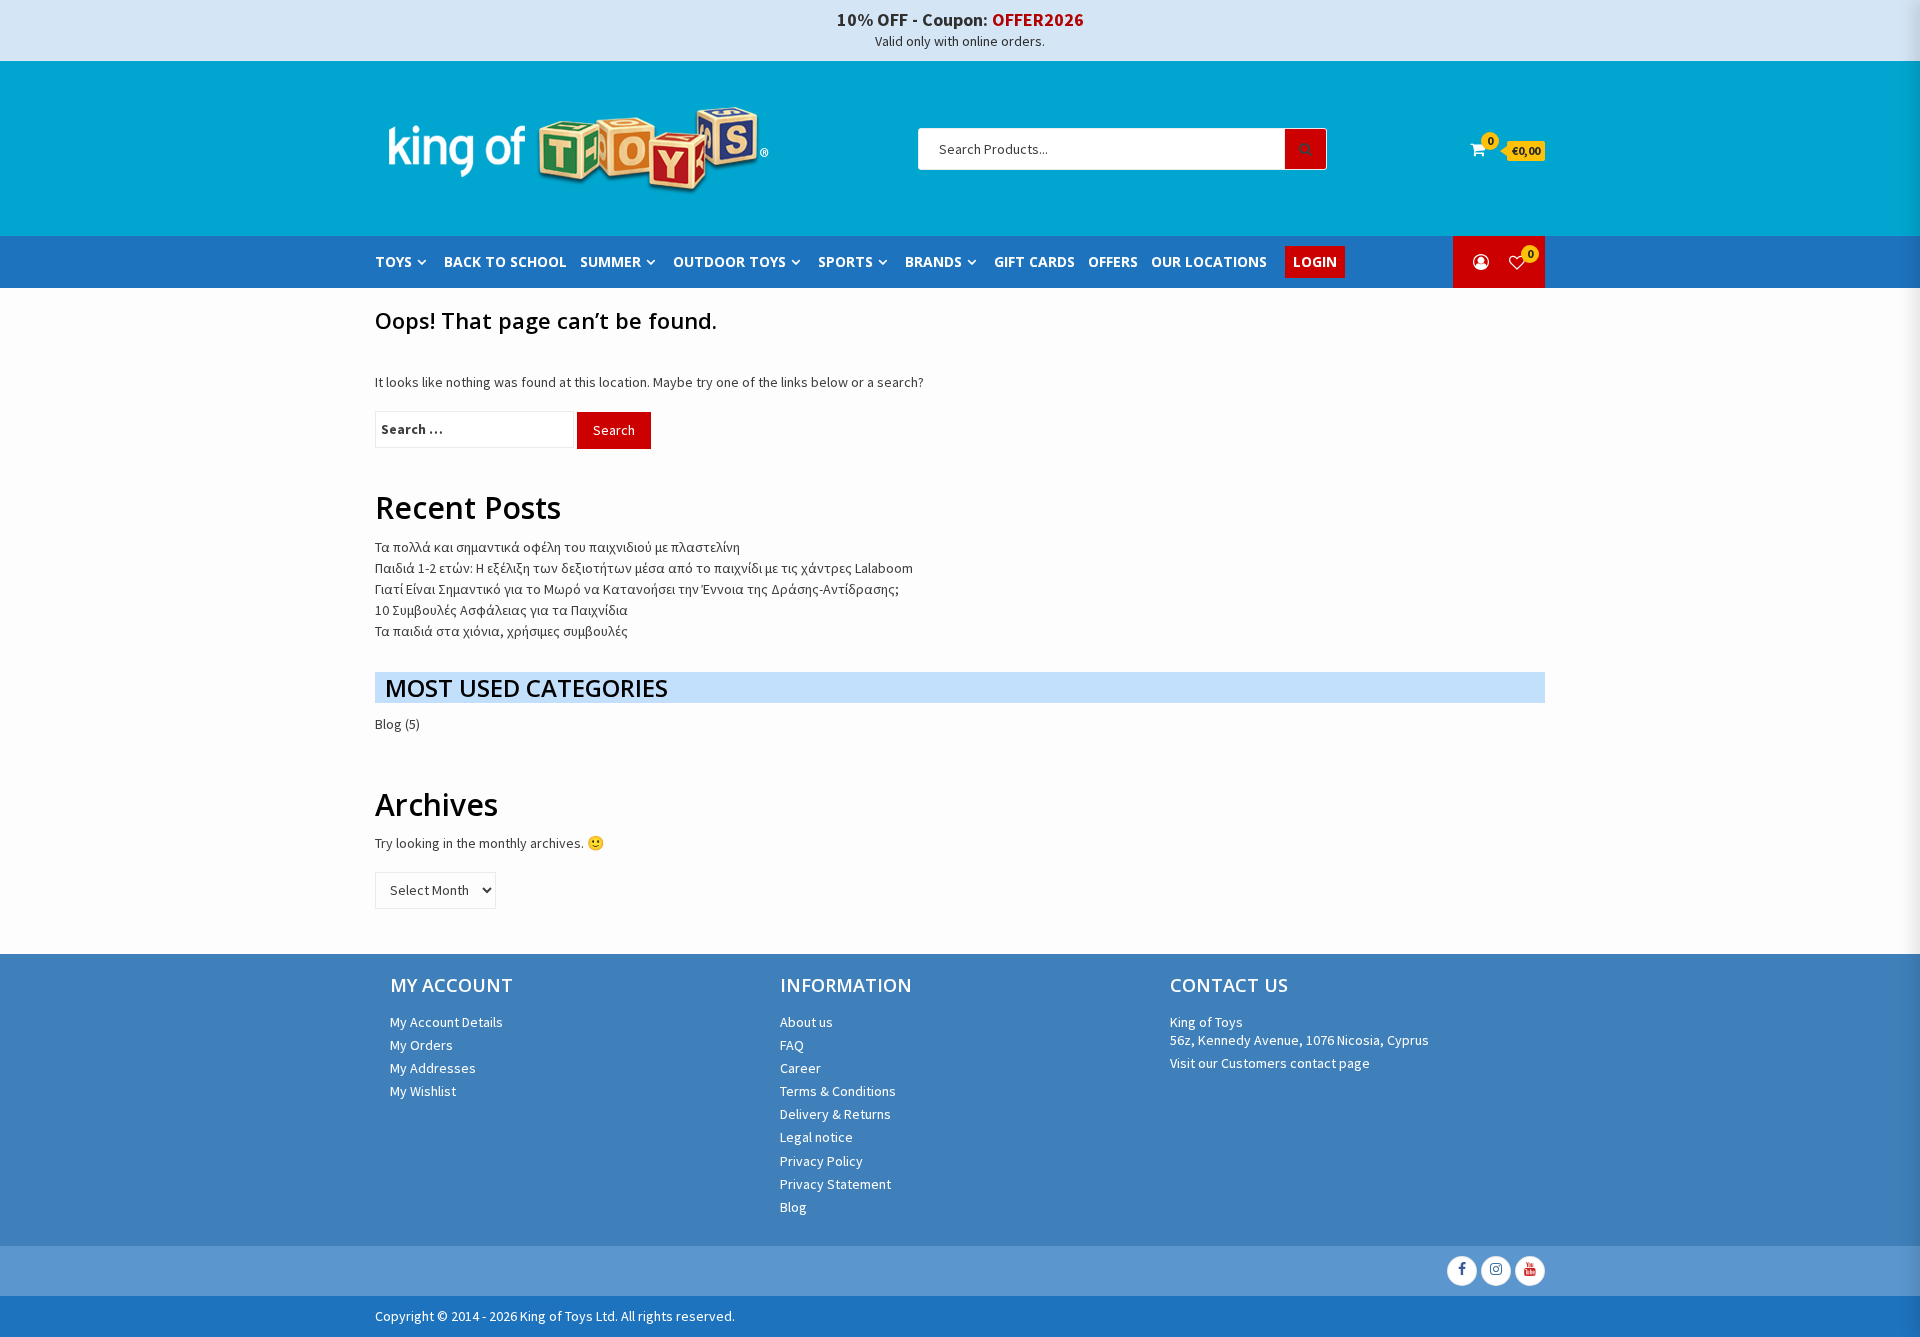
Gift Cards (1034, 262)
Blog (388, 724)
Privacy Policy (821, 1161)
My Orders (421, 1045)
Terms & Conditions (838, 1091)
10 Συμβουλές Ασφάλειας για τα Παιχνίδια (501, 610)
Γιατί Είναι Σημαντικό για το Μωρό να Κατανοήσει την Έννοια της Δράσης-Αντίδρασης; (637, 589)
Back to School (505, 262)
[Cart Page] (1477, 149)
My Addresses (433, 1068)
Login (1315, 262)
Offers (1113, 262)
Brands (933, 262)
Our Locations (1209, 262)
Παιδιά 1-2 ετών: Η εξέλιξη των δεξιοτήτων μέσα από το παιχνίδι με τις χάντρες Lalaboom (644, 568)
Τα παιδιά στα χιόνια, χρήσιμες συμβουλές (501, 631)
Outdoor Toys (729, 262)
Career (800, 1068)
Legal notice (816, 1137)
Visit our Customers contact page (1270, 1063)
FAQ (792, 1045)
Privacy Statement (835, 1184)
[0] (1517, 262)
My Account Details (446, 1022)
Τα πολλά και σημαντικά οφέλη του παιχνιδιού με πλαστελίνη (557, 547)
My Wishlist (423, 1091)
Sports (845, 262)
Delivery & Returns (835, 1114)
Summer (610, 262)
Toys (393, 262)
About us (806, 1022)
